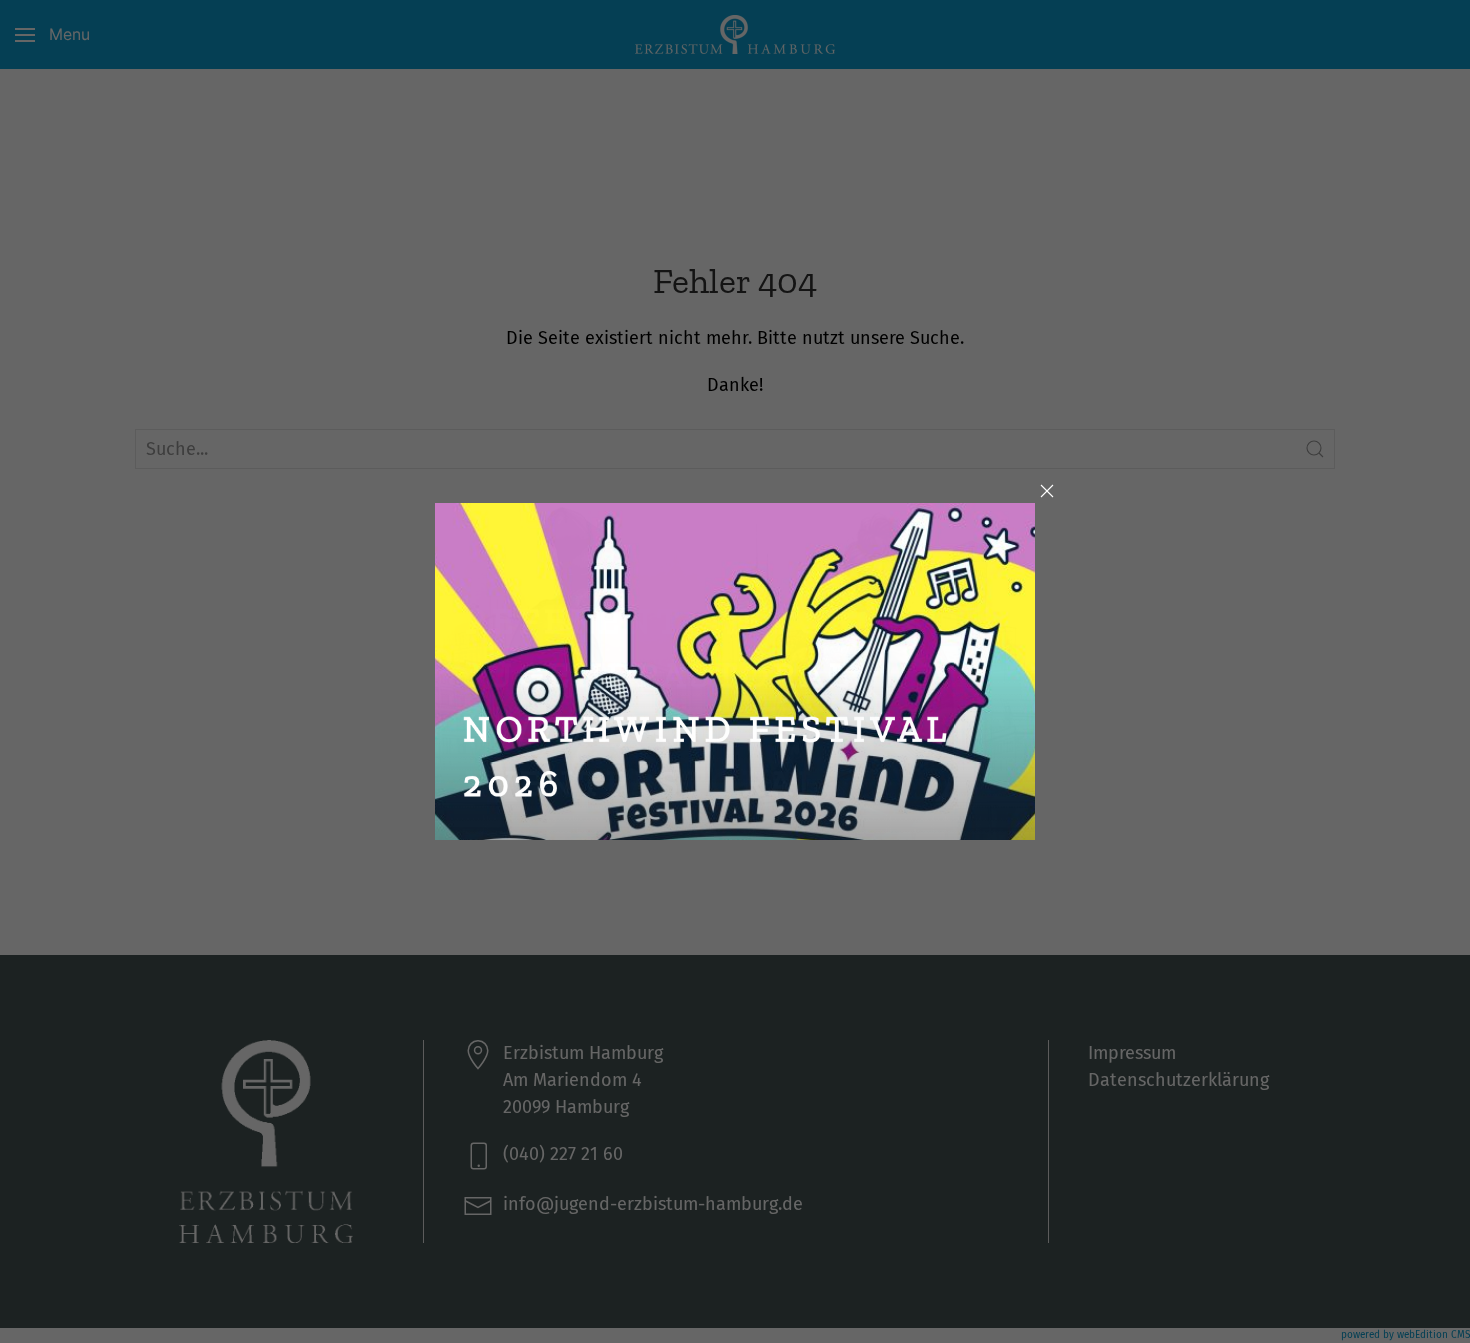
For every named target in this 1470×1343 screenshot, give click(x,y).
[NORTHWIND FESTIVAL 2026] (735, 669)
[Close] (1047, 491)
